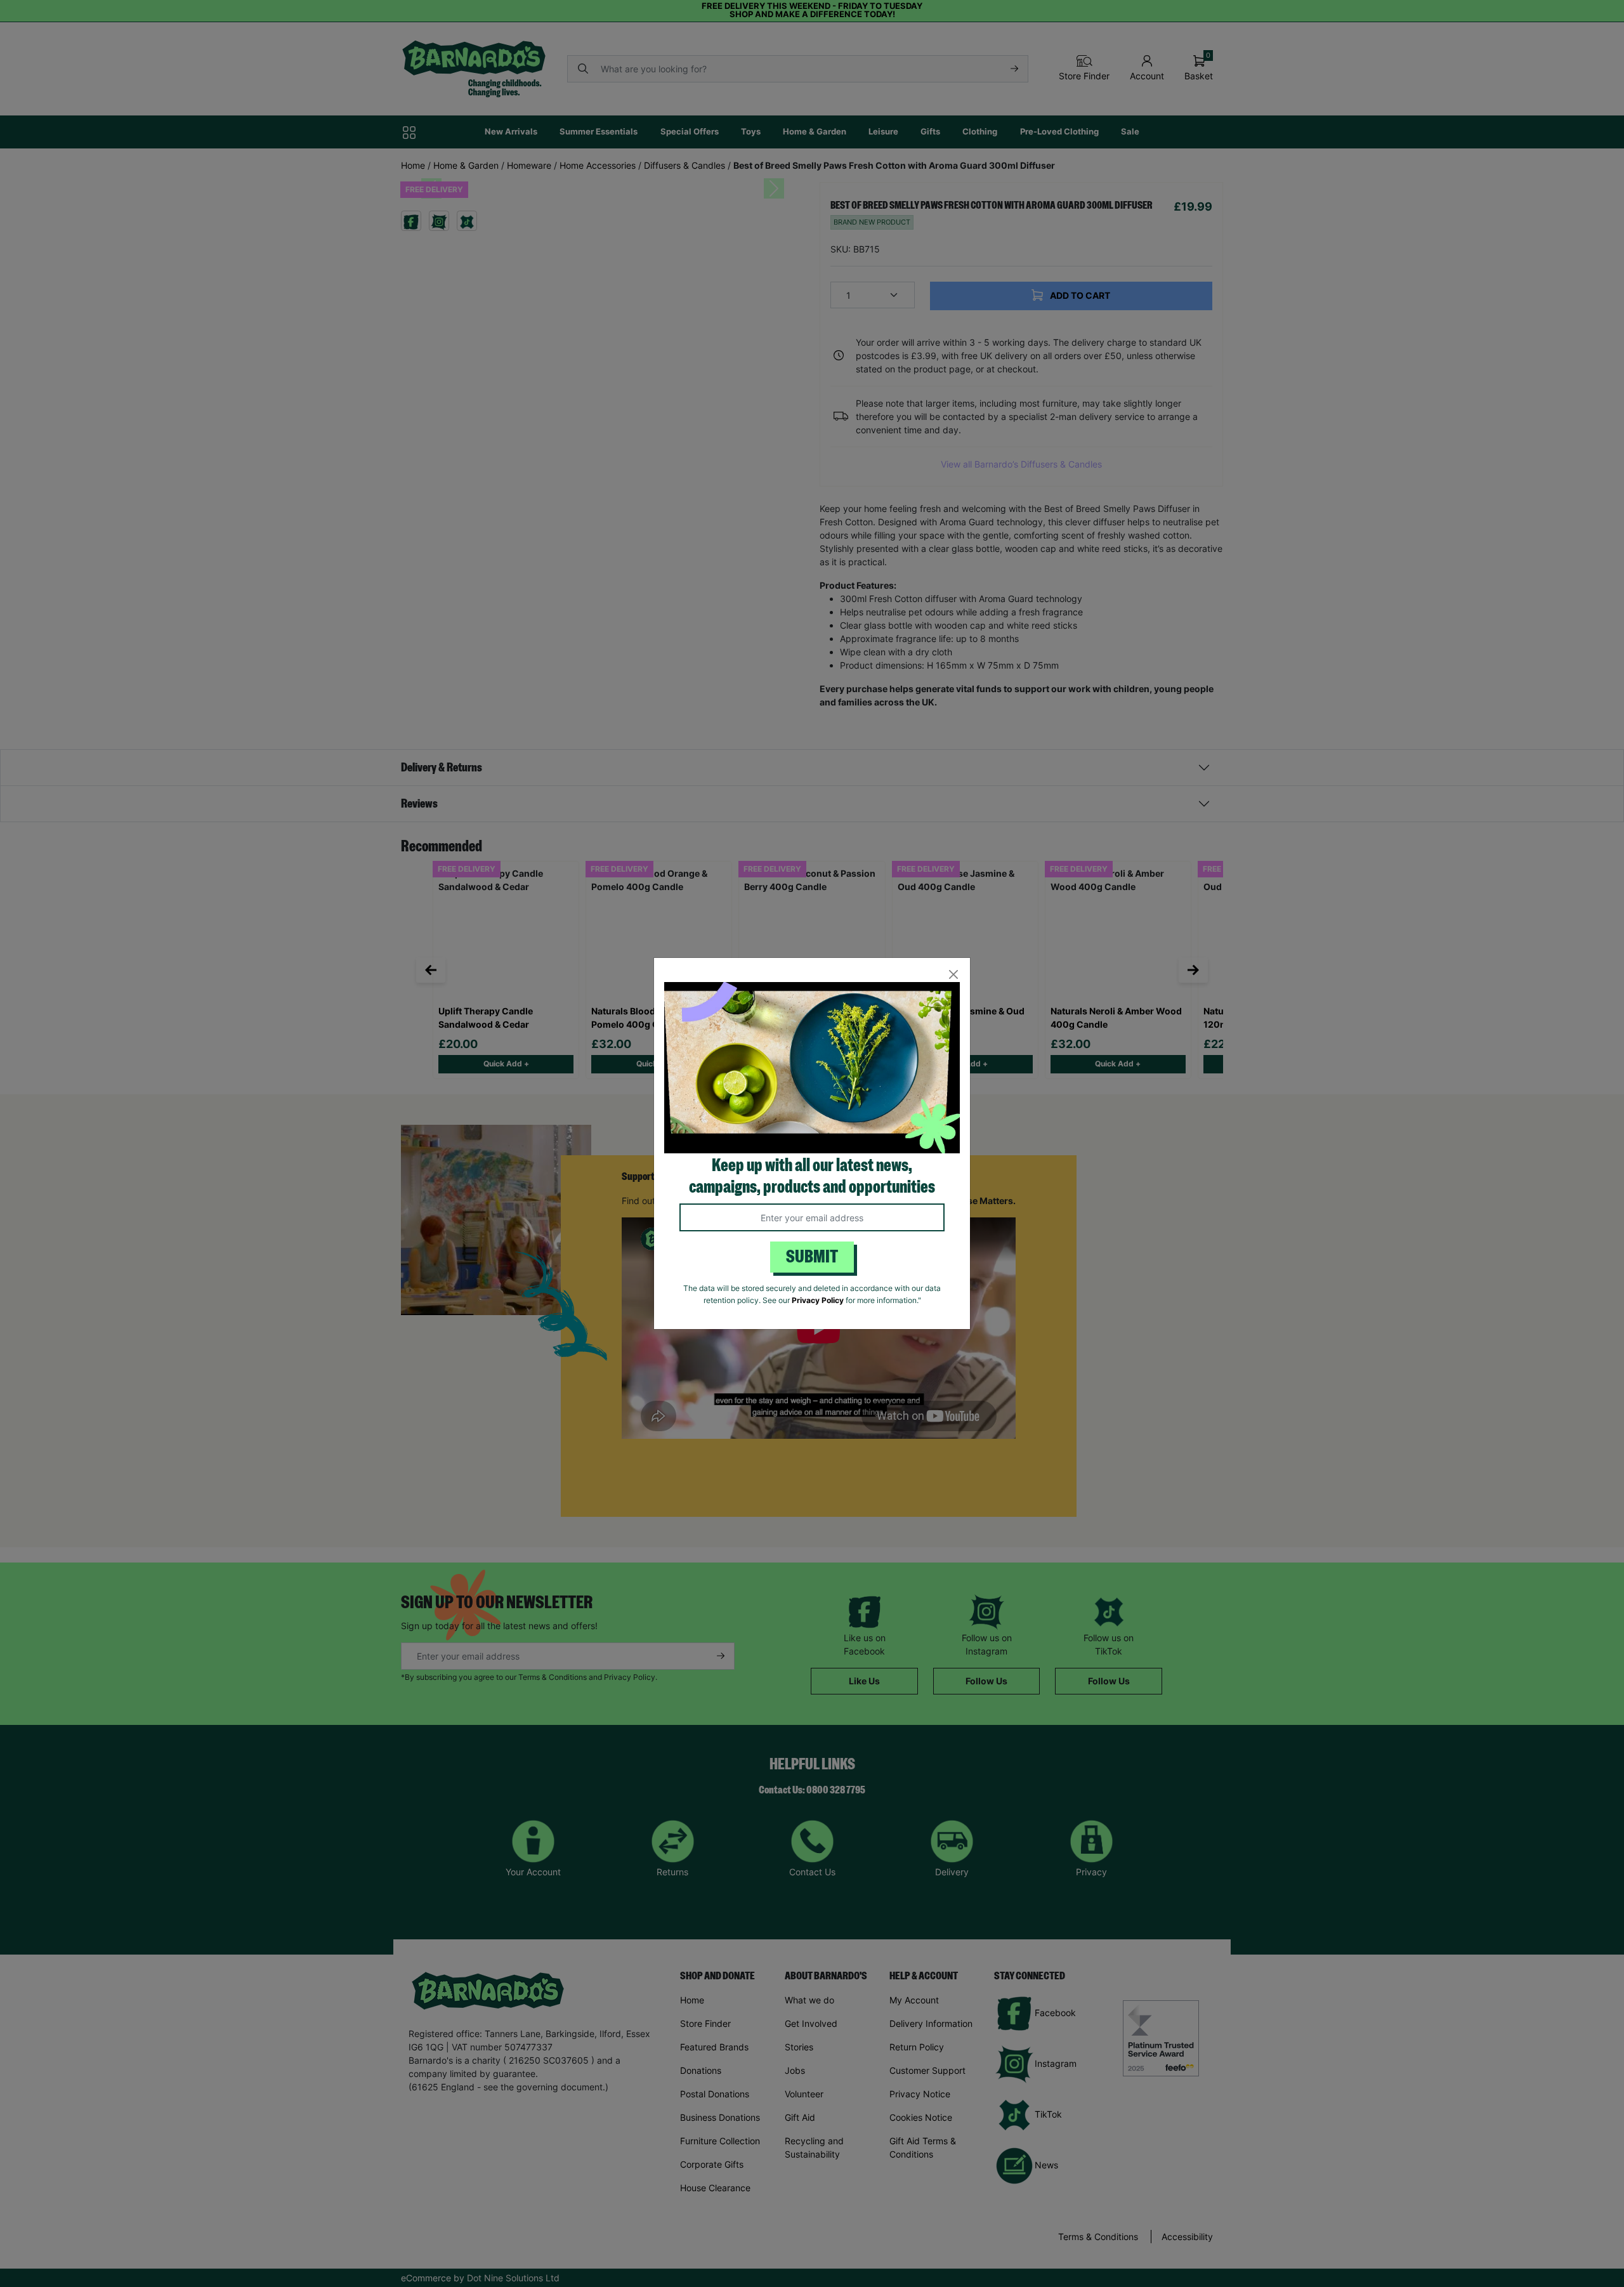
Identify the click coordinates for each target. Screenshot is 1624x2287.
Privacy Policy (818, 1300)
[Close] (953, 975)
